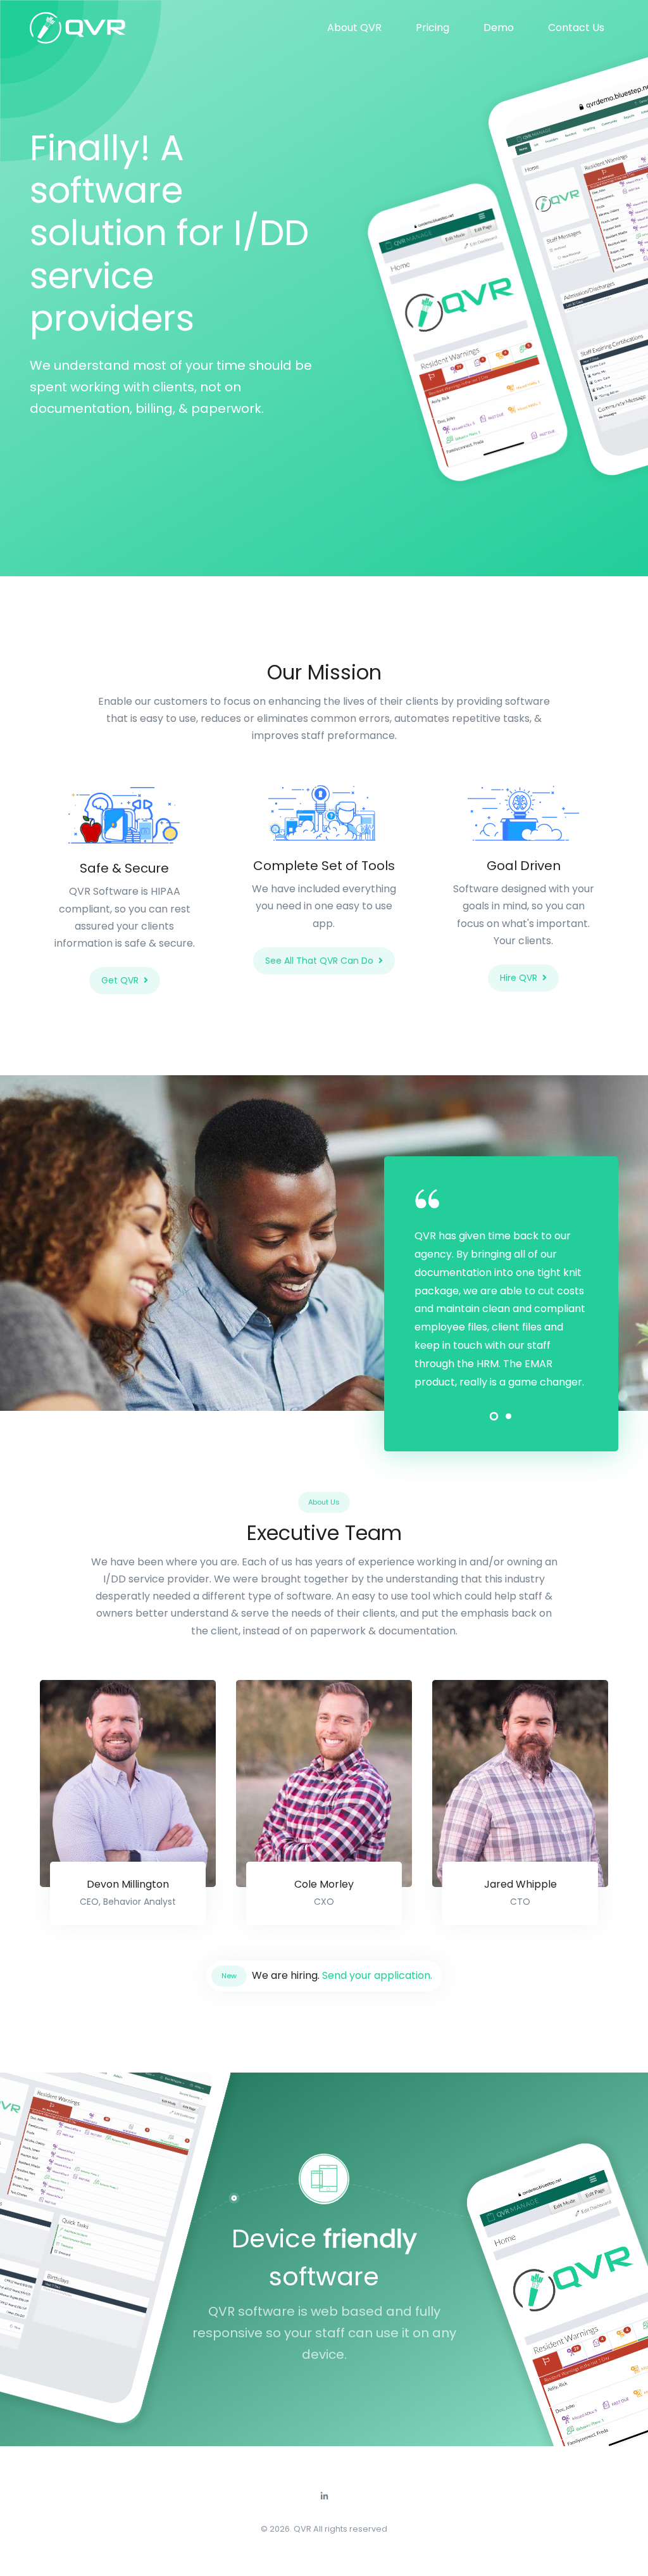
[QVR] (77, 28)
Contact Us (576, 28)
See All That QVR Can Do (319, 961)
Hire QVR (519, 978)
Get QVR (120, 980)
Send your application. (376, 1975)
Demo (499, 28)
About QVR (354, 28)
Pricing (433, 28)
